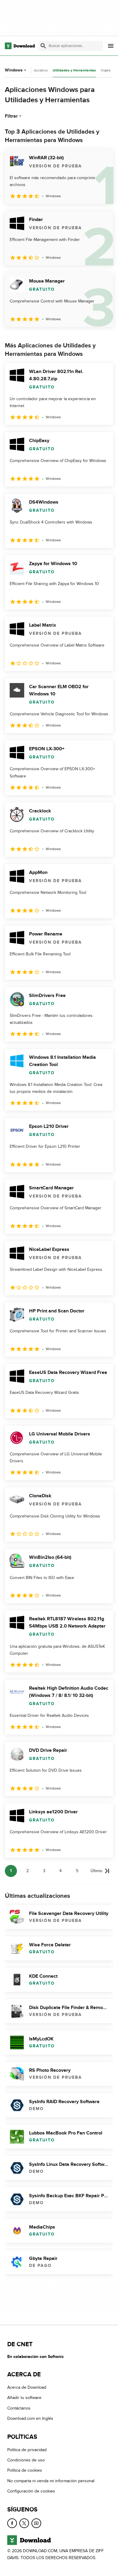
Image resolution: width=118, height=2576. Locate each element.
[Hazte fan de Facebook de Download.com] (12, 2523)
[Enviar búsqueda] (43, 46)
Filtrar (11, 116)
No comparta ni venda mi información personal (51, 2481)
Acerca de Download (27, 2387)
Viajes (106, 70)
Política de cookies (25, 2470)
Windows (14, 70)
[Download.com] (20, 46)
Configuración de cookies (31, 2491)
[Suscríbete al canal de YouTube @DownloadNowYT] (36, 2523)
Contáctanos (19, 2408)
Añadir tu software (24, 2398)
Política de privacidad (27, 2450)
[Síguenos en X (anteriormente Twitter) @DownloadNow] (24, 2523)
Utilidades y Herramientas (74, 70)
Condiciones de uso (26, 2460)
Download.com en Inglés (30, 2418)
